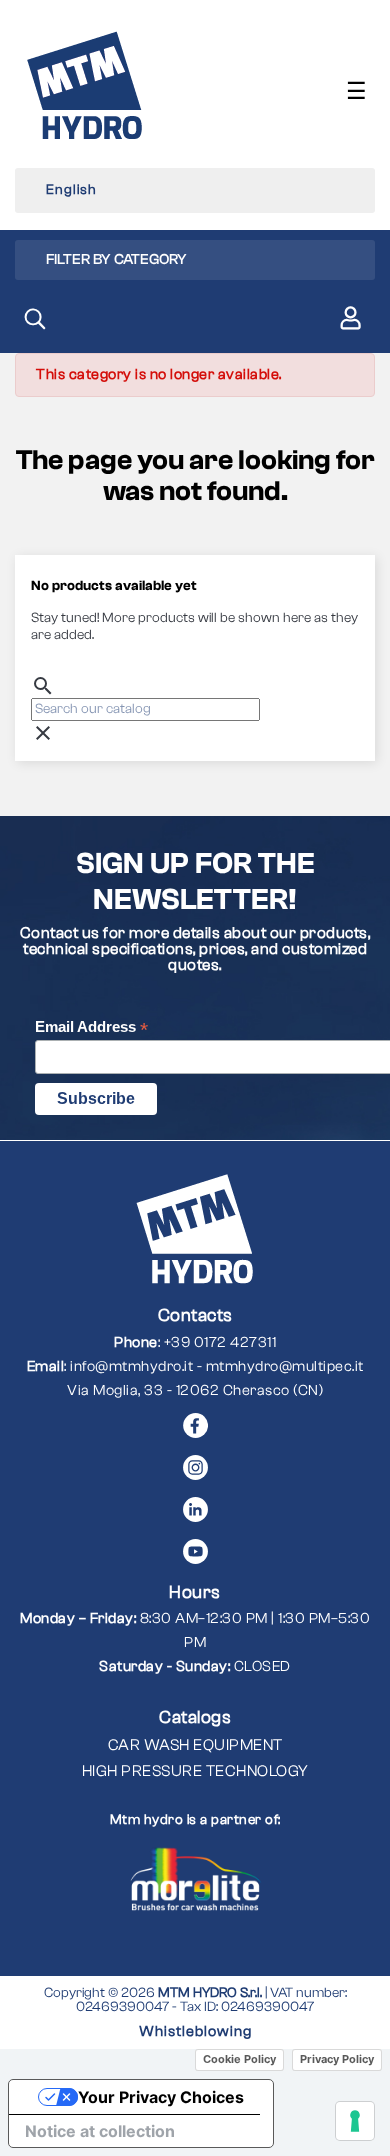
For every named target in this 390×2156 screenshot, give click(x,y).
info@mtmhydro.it (131, 1366)
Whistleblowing (195, 2031)
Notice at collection (100, 2131)
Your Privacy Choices (161, 2097)
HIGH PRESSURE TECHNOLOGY (195, 1771)
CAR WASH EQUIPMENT (195, 1745)
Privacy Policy (337, 2059)
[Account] (350, 322)
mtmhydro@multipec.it (285, 1366)
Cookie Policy (239, 2059)
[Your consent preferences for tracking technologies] (355, 2121)
